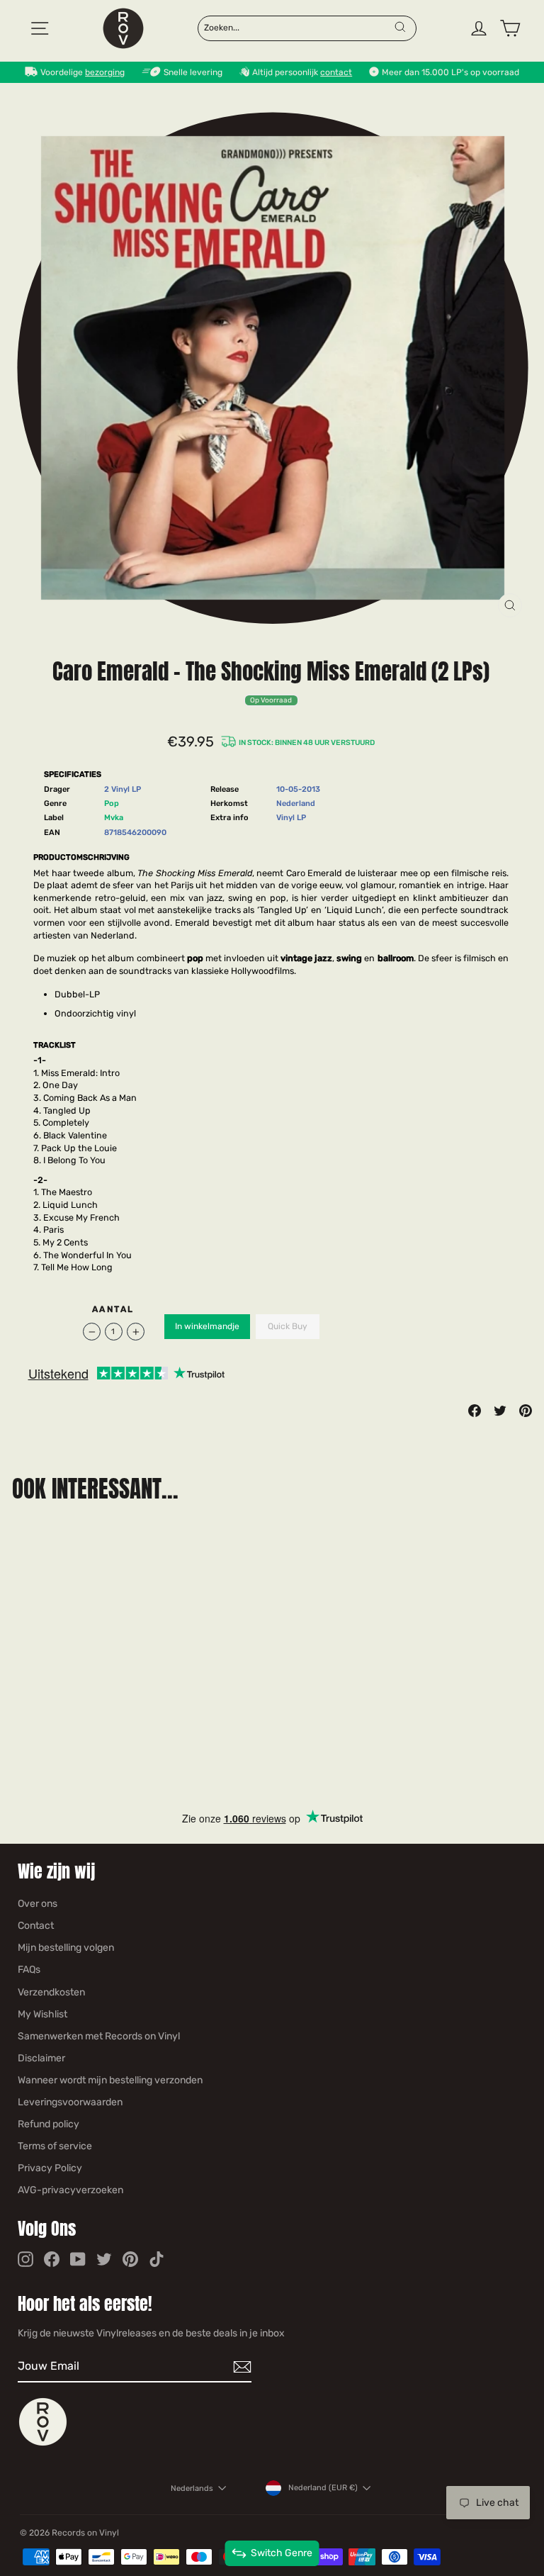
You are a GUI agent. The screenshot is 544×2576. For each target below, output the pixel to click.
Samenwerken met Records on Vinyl (99, 2036)
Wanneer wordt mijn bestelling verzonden (110, 2080)
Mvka (114, 818)
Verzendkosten (51, 1992)
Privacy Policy (50, 2168)
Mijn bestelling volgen (66, 1948)
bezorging (105, 72)
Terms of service (55, 2146)
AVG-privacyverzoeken (70, 2190)
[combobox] (298, 27)
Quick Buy (288, 1326)
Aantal (113, 1309)
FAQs (29, 1970)
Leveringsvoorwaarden (70, 2102)
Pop (112, 803)
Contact (36, 1926)
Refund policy (49, 2124)
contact (336, 72)
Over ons (38, 1904)
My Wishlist (42, 2014)
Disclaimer (41, 2058)
